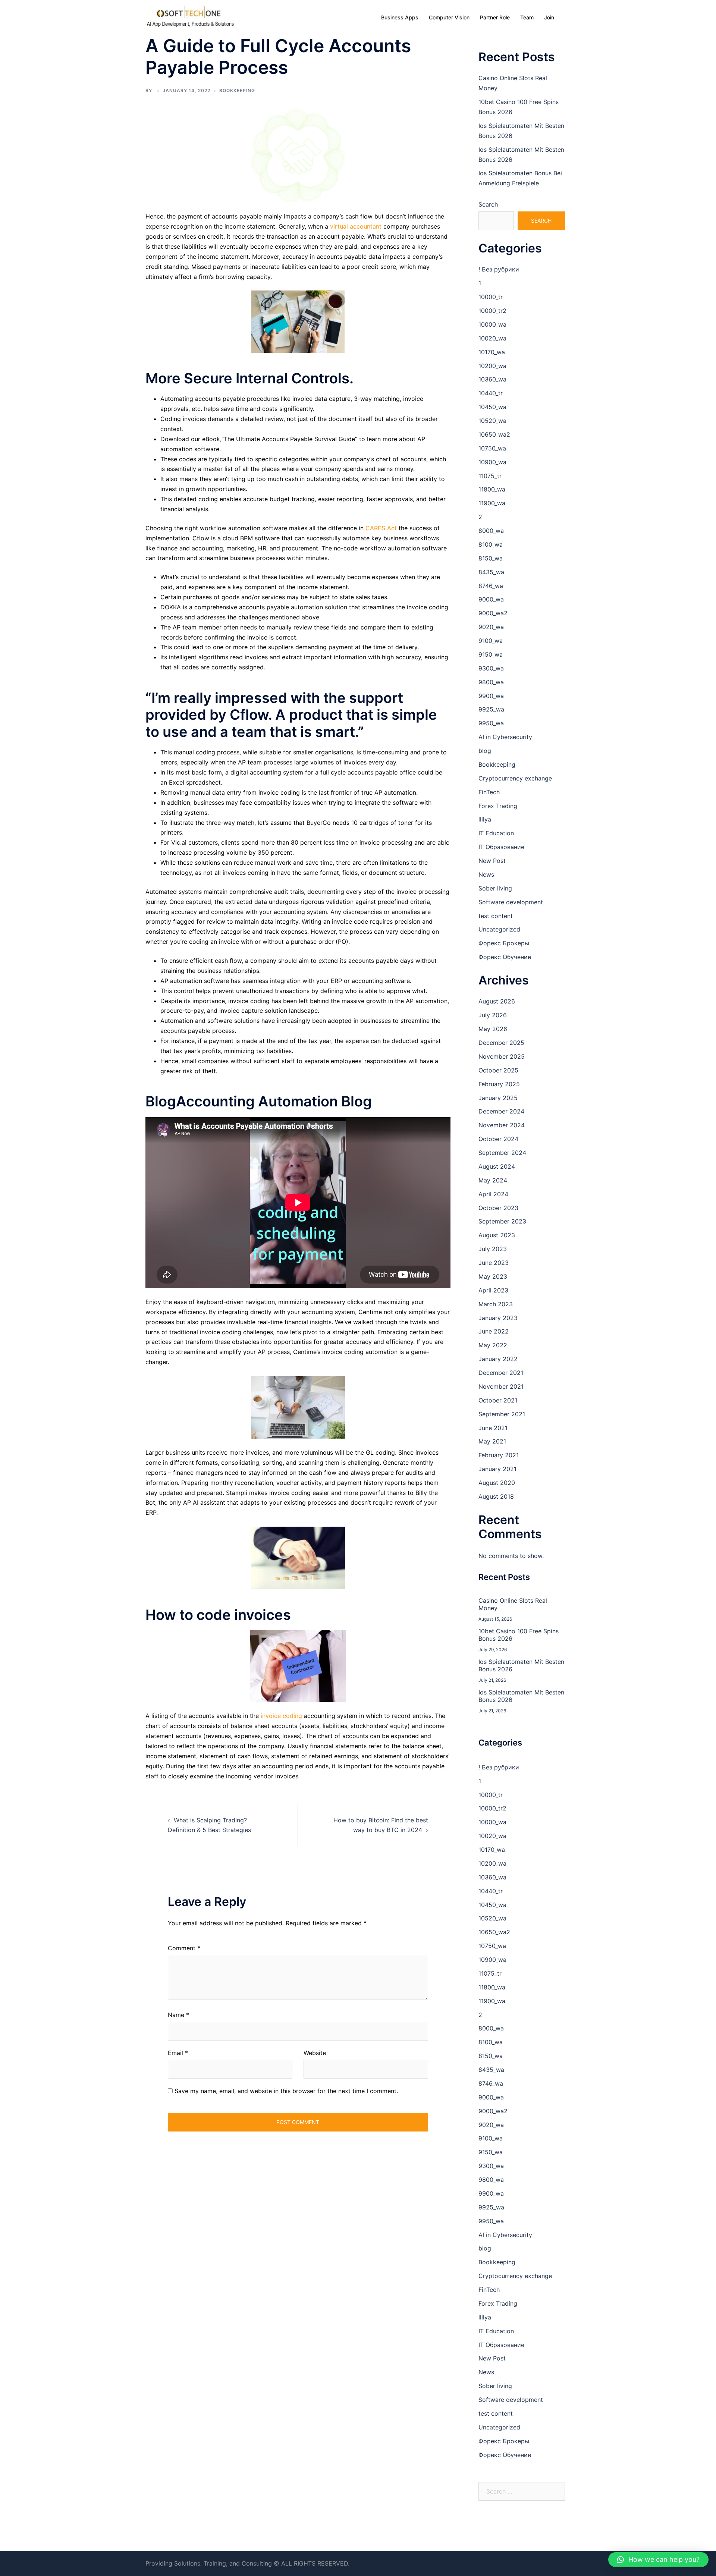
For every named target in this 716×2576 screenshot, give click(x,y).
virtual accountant (356, 226)
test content (496, 916)
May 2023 (493, 1276)
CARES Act (381, 528)
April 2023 (493, 1290)
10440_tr (491, 393)
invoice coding (281, 1716)
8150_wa (491, 558)
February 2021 (499, 1455)
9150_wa (491, 654)
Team (527, 17)
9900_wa (491, 696)
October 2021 (498, 1400)
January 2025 (498, 1098)
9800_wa (491, 682)
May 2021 (492, 1441)
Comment (184, 1948)
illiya (485, 819)
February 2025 (499, 1084)
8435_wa (491, 572)
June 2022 (494, 1331)
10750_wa (492, 448)
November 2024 (502, 1125)
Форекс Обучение (505, 957)
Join (549, 17)
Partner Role (495, 17)
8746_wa (491, 586)
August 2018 (496, 1496)
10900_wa (492, 462)
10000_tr (491, 297)
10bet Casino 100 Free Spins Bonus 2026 (519, 1635)
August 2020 (497, 1483)
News (486, 874)
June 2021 (493, 1428)
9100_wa (491, 641)
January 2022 (498, 1359)
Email (178, 2053)
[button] (658, 2560)
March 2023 (496, 1304)
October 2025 (498, 1070)
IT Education (496, 833)
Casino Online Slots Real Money (513, 1604)
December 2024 (501, 1111)
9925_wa (491, 709)
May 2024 (493, 1180)
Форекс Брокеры (504, 943)
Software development (511, 902)
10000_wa (492, 324)
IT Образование (501, 847)
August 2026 (497, 1001)
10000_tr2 (492, 311)
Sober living (495, 888)
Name (178, 2015)
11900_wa (492, 503)
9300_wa (491, 668)
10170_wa (492, 352)
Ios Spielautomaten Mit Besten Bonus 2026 (521, 1665)
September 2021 (502, 1414)
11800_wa (492, 489)
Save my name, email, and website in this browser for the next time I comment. (286, 2091)
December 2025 (501, 1043)
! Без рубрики (499, 269)
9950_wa (491, 723)
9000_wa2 (493, 613)
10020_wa (492, 338)
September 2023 (502, 1221)
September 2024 (502, 1153)
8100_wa (491, 544)
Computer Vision (449, 17)
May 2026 (493, 1029)
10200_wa (492, 366)
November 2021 (501, 1386)
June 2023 (494, 1263)
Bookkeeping (237, 90)
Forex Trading (498, 806)
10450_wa (492, 407)
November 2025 (502, 1056)
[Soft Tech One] (190, 17)
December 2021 (501, 1373)
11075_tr (490, 476)
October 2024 (498, 1139)
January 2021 (497, 1469)
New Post (492, 861)
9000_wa (491, 599)
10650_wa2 (494, 434)
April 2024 (493, 1194)
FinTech (489, 792)
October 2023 (498, 1208)
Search (488, 204)
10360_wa (492, 379)
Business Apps (400, 17)
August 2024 (497, 1166)
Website (315, 2053)
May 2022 (493, 1345)
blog (485, 751)
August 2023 (497, 1235)
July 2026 (493, 1015)
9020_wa (491, 627)
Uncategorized (499, 929)
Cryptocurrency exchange (515, 778)
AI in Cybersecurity (505, 737)
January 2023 (498, 1318)
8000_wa (491, 531)
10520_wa (492, 421)
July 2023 (493, 1249)
